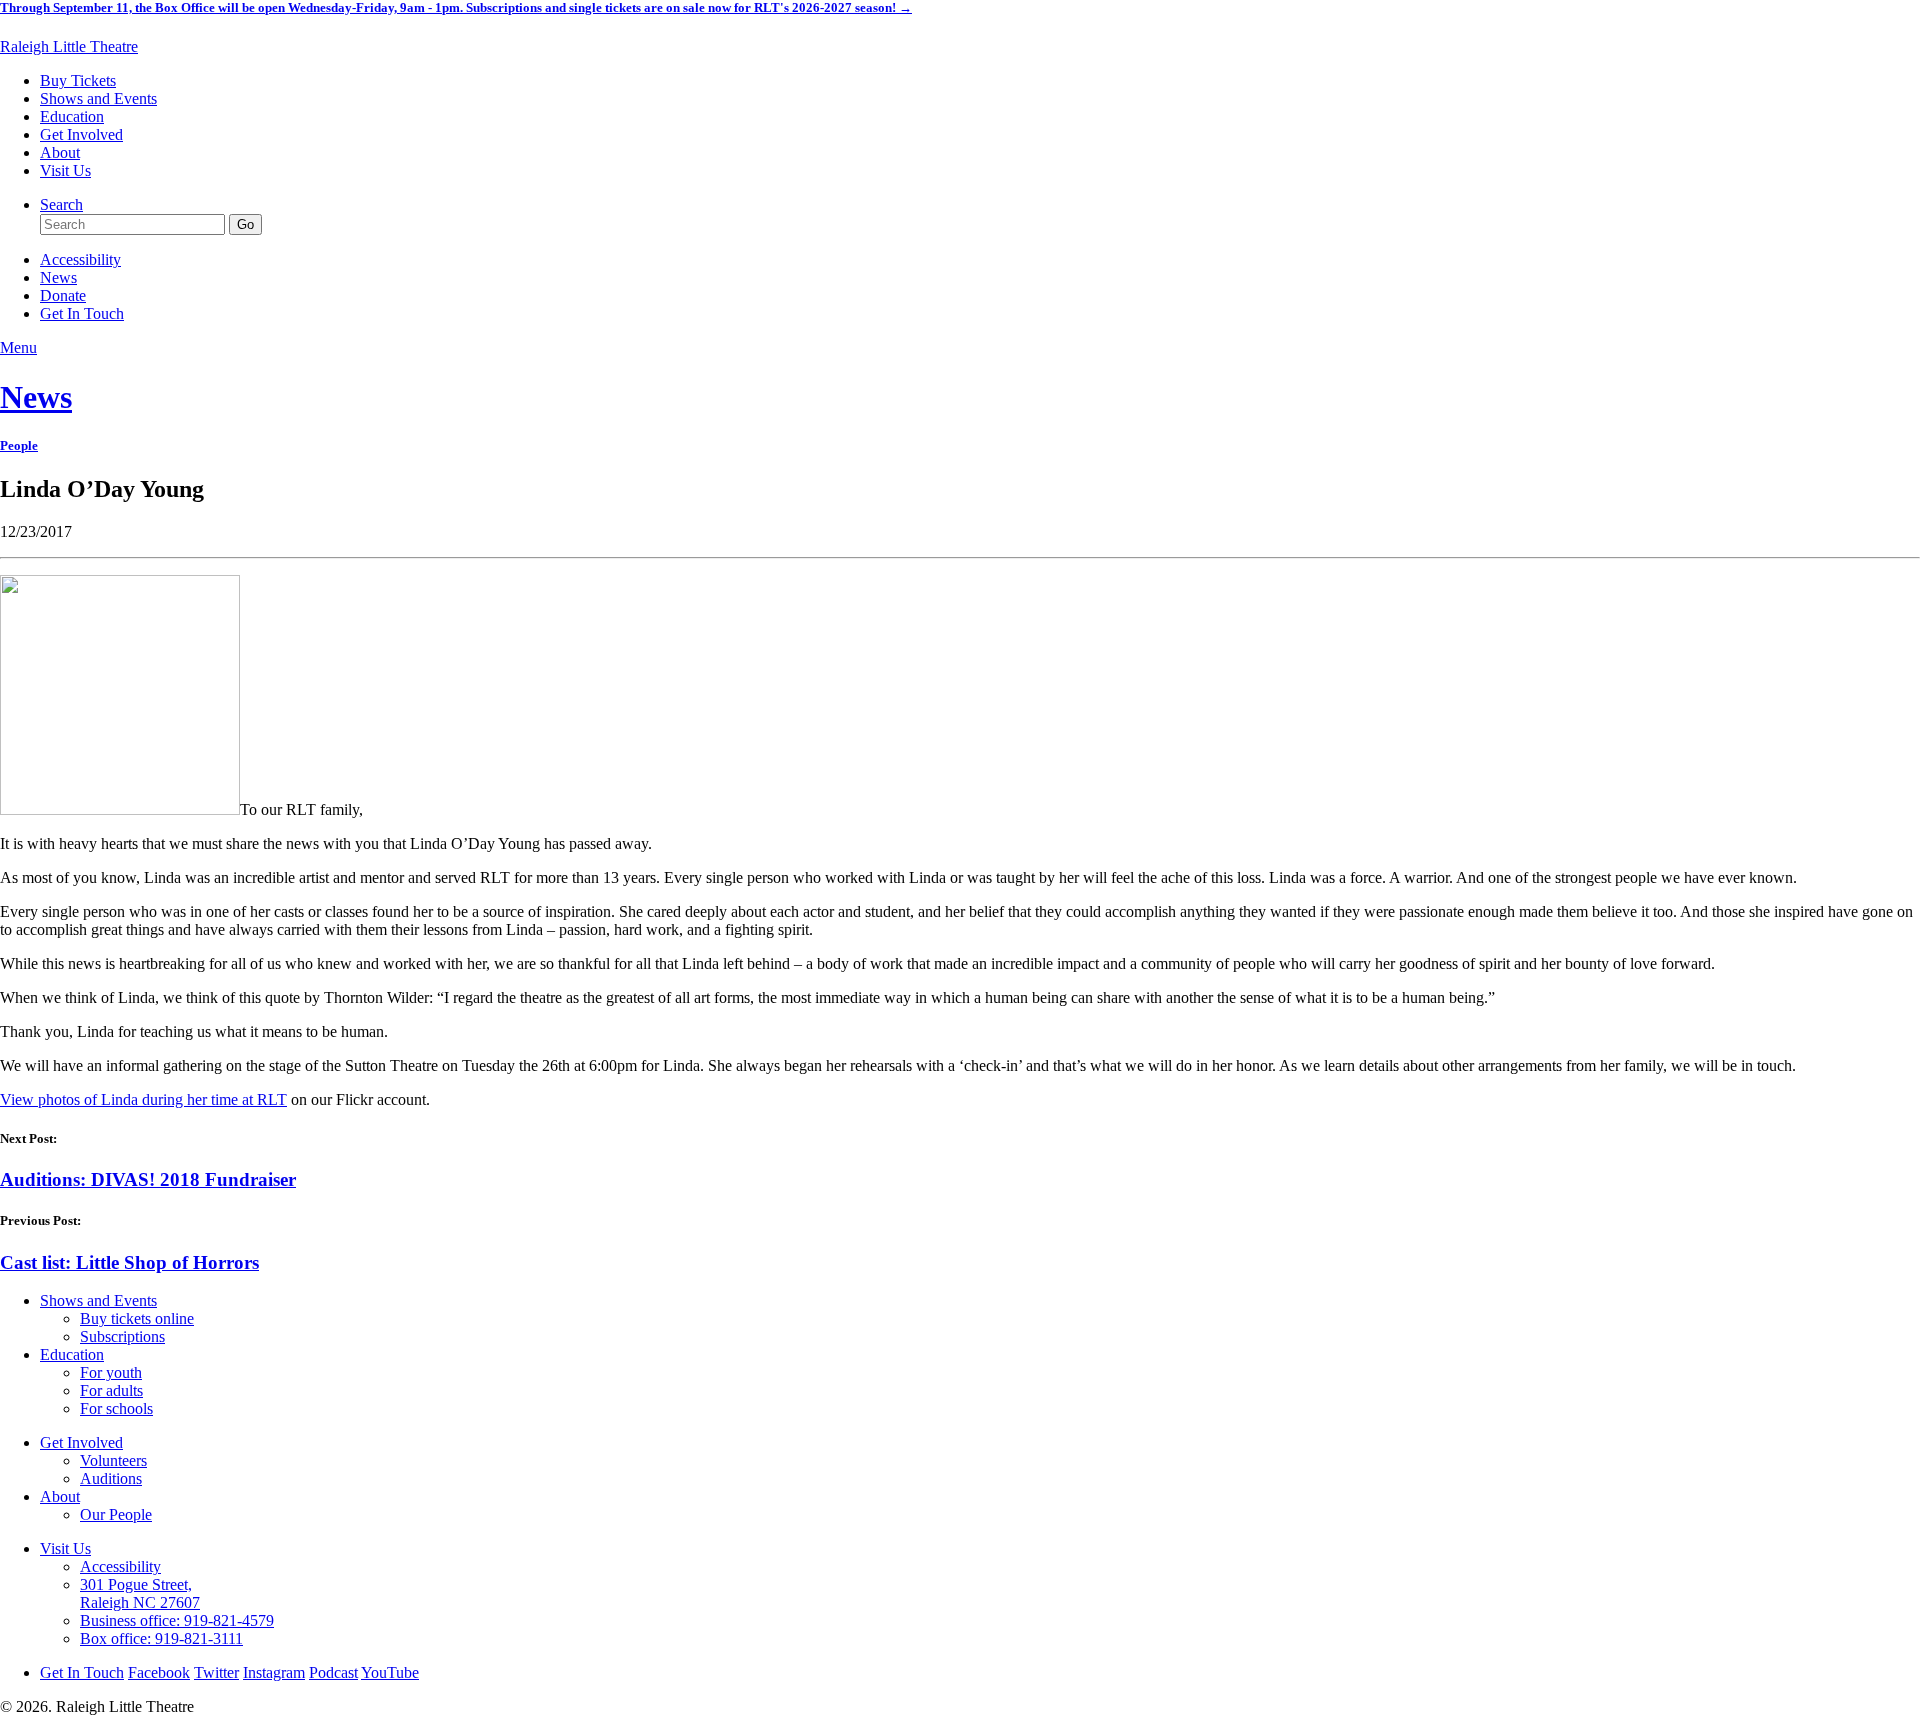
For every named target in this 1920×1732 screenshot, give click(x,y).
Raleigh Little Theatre (69, 46)
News (58, 277)
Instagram (274, 1672)
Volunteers (113, 1460)
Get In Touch (82, 313)
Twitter (216, 1672)
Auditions (111, 1478)
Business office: (177, 1620)
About (60, 152)
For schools (116, 1408)
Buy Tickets (78, 80)
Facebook (159, 1672)
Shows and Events (98, 98)
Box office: (161, 1638)
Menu (18, 347)
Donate (63, 295)
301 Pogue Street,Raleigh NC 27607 (140, 1593)
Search (61, 204)
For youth (111, 1372)
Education (72, 116)
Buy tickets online (137, 1318)
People (19, 445)
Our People (116, 1514)
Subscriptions (122, 1336)
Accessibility (80, 259)
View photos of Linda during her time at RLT (143, 1099)
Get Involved (81, 134)
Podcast (333, 1672)
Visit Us (65, 170)
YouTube (390, 1672)
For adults (111, 1390)
